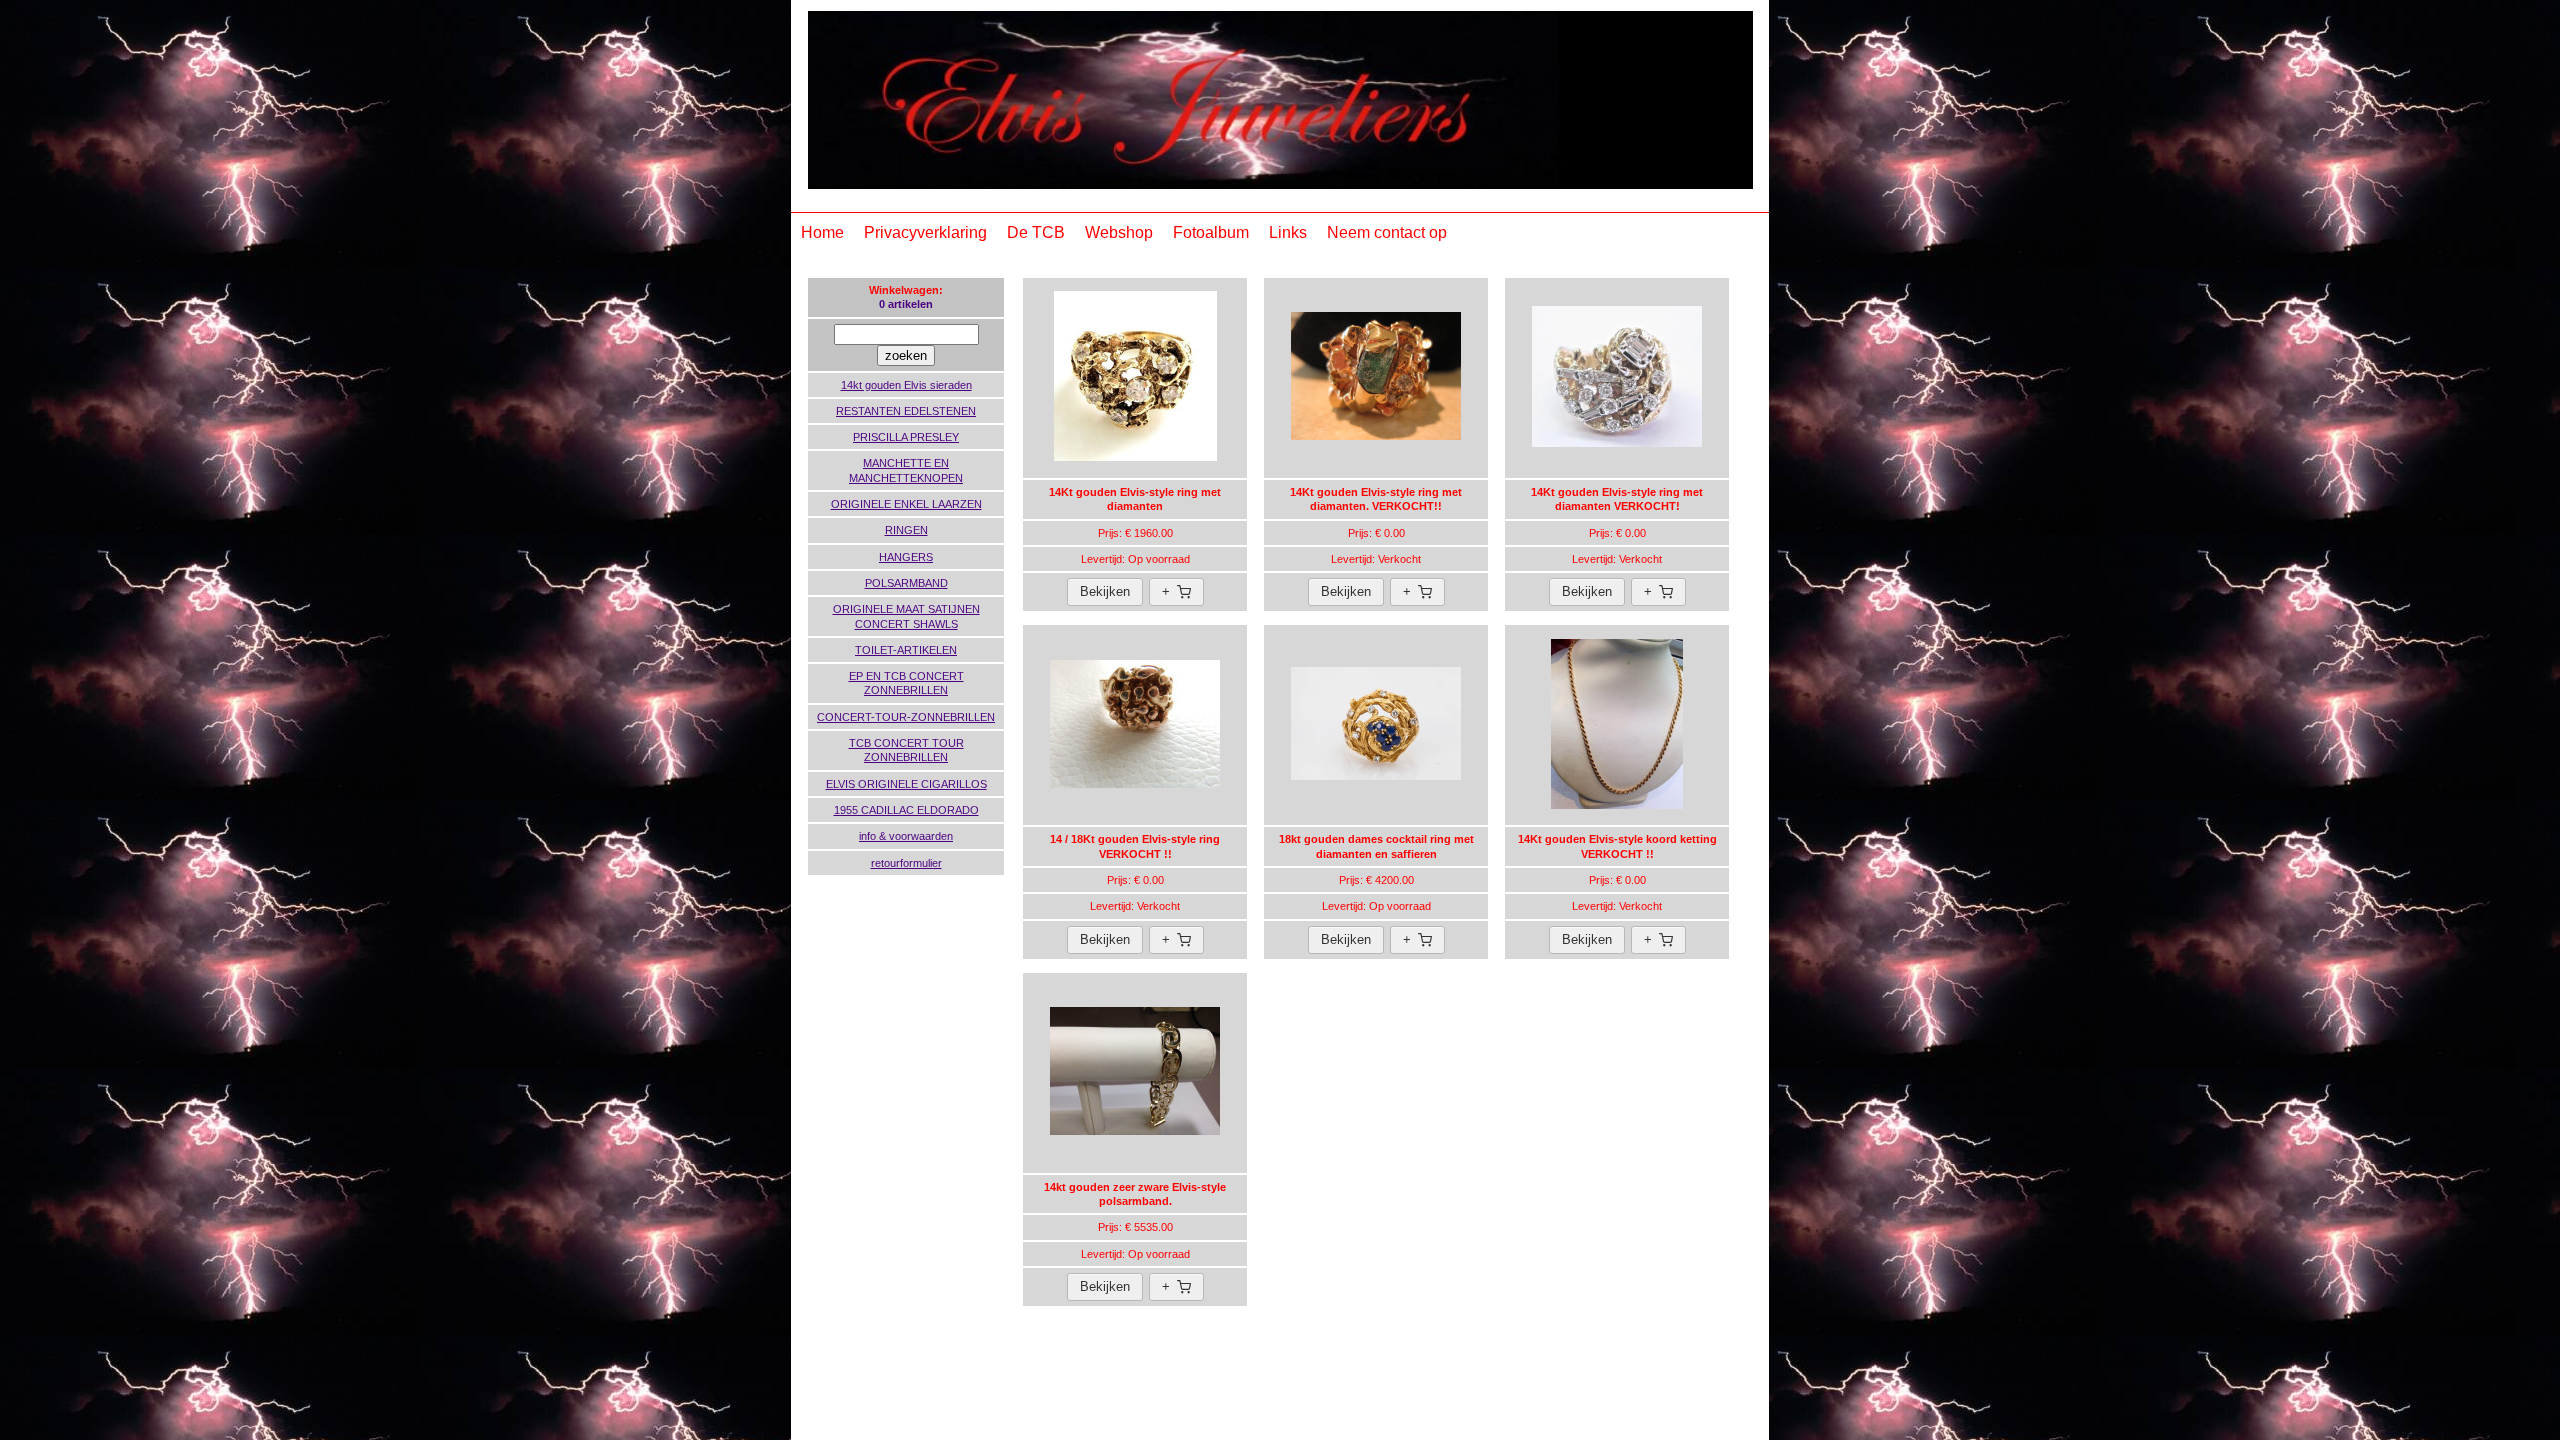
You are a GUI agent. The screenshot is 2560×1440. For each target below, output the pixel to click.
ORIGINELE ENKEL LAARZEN (906, 504)
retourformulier (906, 863)
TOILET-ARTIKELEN (906, 650)
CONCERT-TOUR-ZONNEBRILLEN (906, 717)
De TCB (1036, 232)
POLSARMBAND (906, 583)
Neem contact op (1387, 232)
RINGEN (906, 530)
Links (1288, 232)
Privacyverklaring (925, 232)
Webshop (1119, 232)
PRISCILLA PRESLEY (906, 437)
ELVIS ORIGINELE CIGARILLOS (906, 784)
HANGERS (906, 557)
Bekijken (1105, 591)
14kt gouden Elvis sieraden (906, 385)
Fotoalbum (1211, 232)
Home (822, 232)
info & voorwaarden (906, 836)
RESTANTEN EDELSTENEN (906, 411)
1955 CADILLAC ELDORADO (906, 810)
